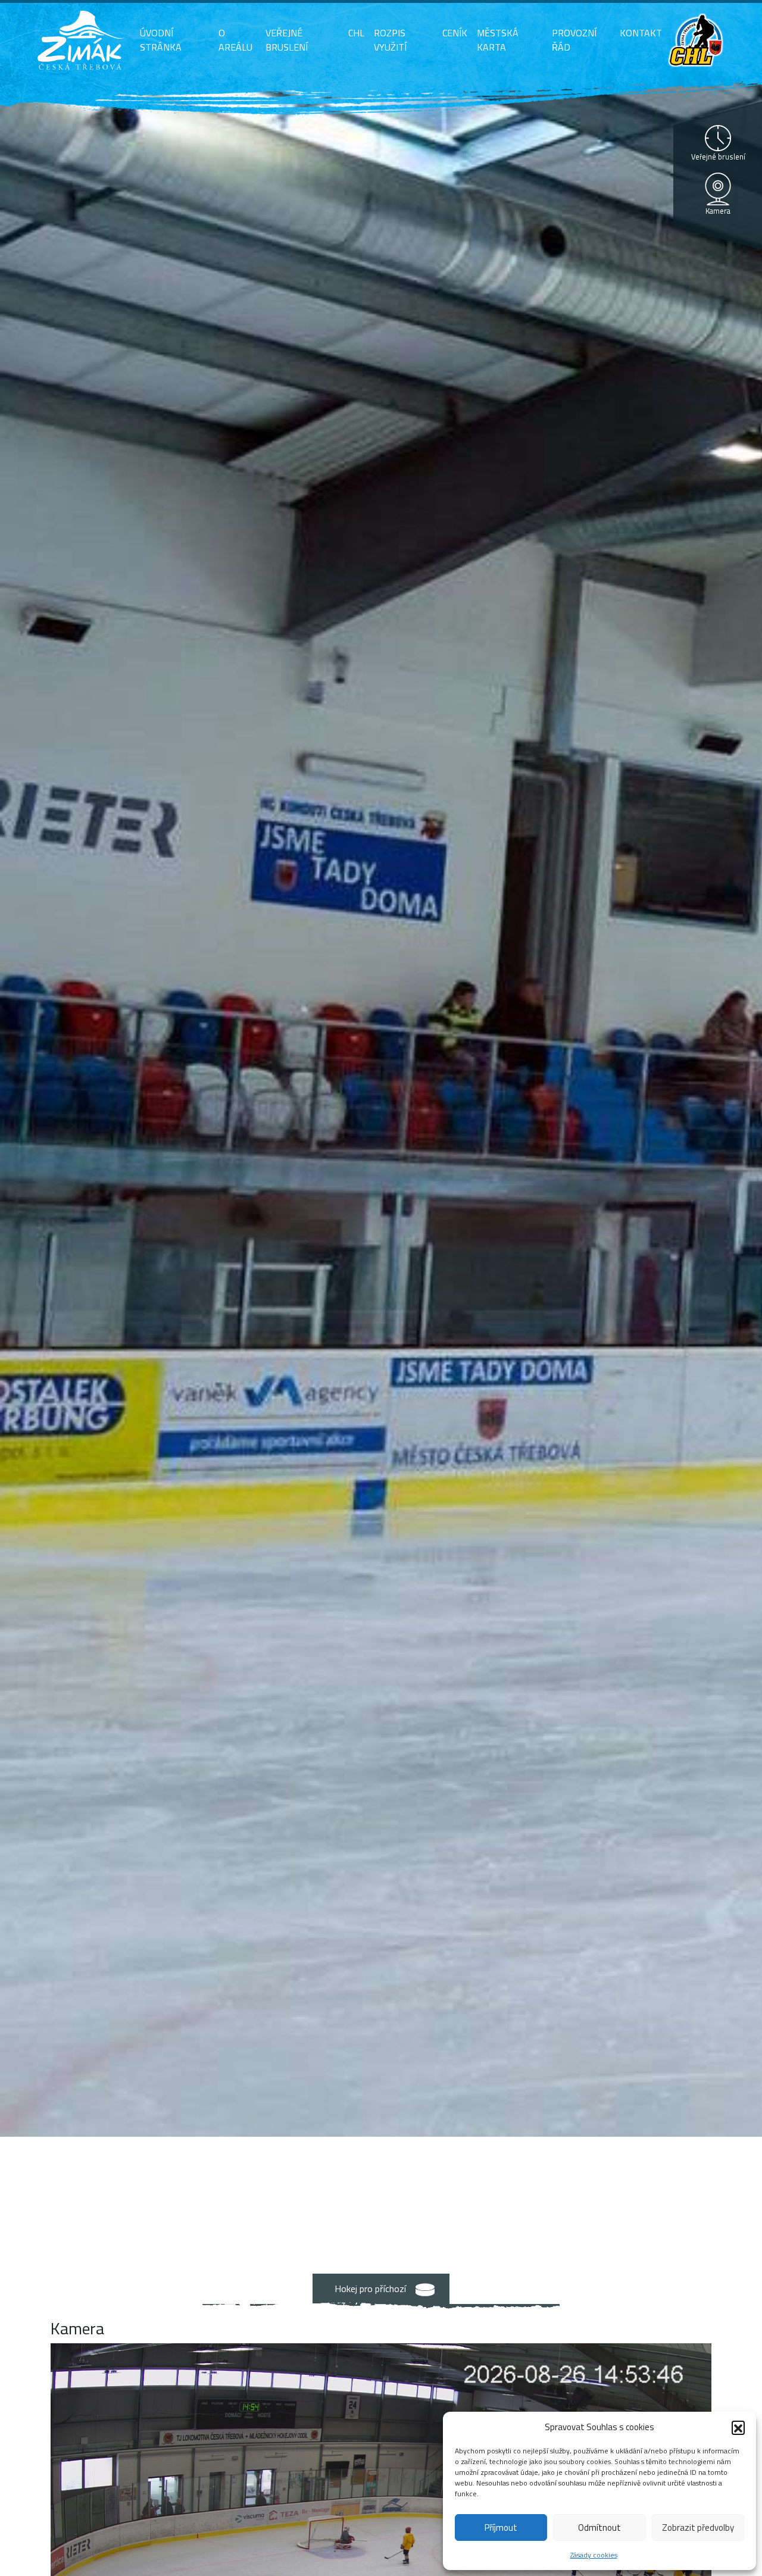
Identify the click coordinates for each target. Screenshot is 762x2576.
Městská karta (498, 40)
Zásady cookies (594, 2555)
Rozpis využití (390, 40)
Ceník (455, 33)
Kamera (718, 211)
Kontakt (641, 33)
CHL (356, 33)
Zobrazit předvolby (698, 2527)
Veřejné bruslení (287, 40)
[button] (738, 2427)
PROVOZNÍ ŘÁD (574, 40)
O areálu (235, 40)
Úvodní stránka (161, 40)
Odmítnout (599, 2527)
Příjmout (501, 2527)
